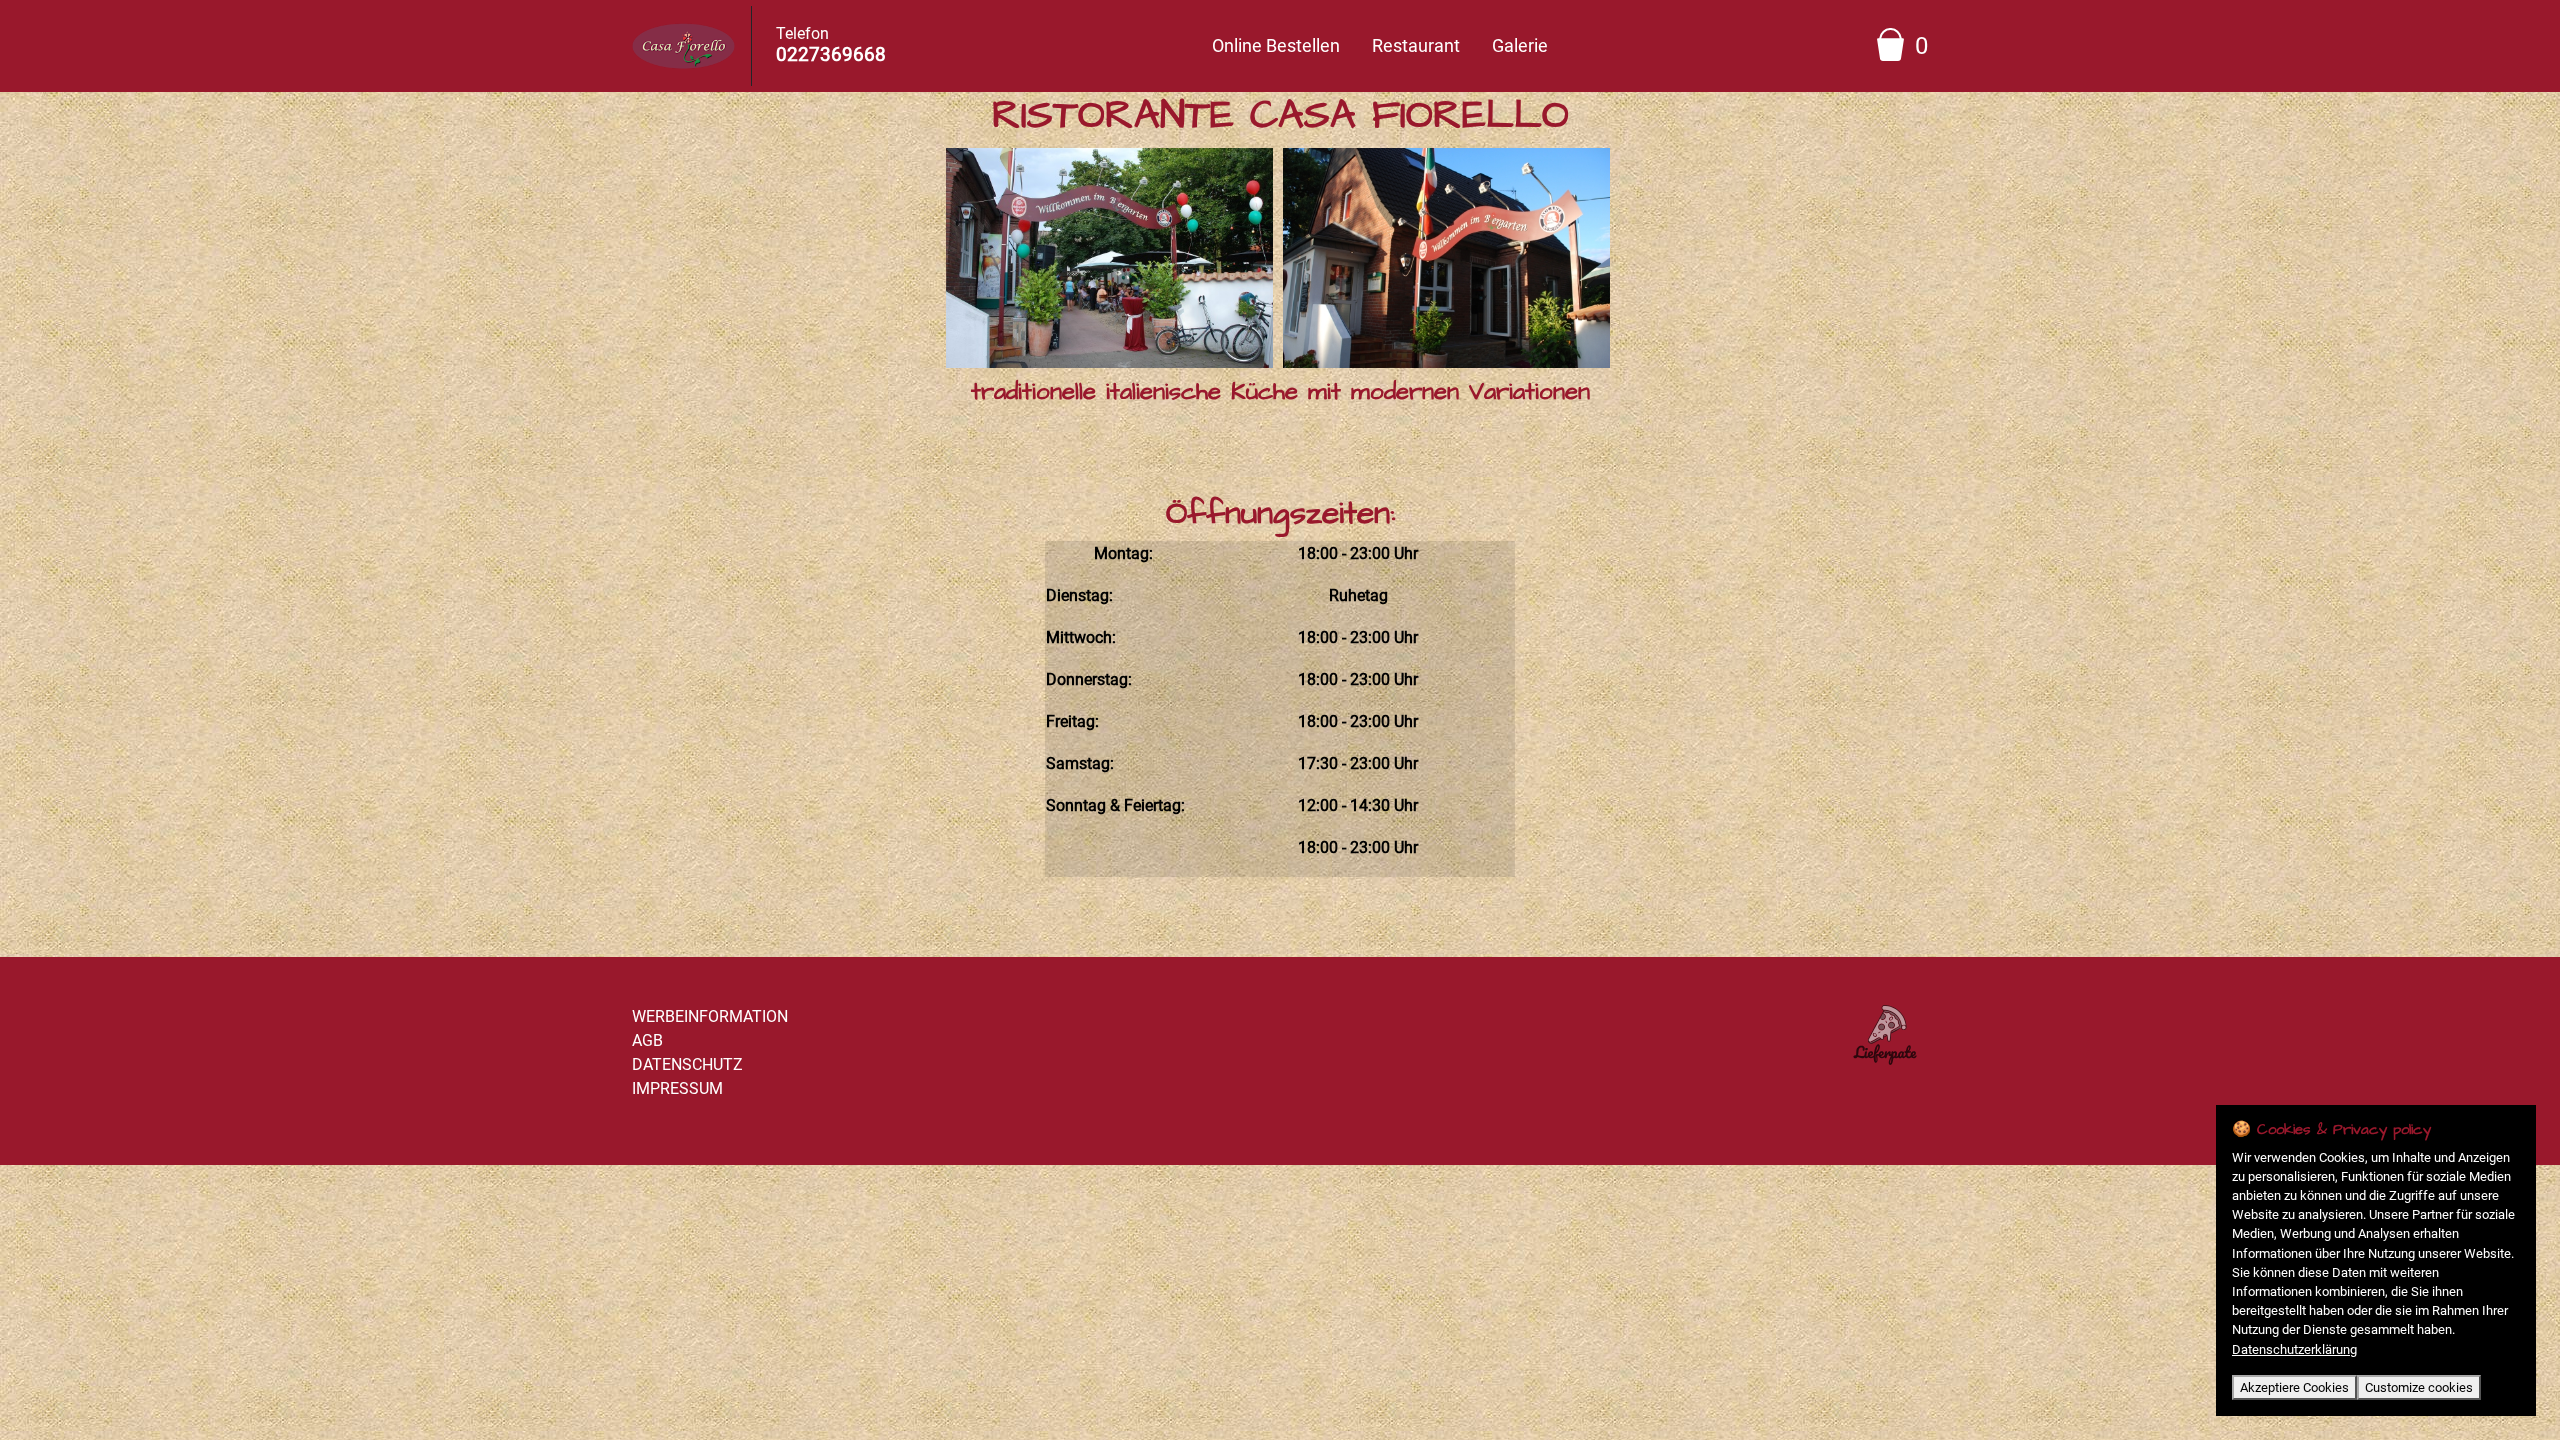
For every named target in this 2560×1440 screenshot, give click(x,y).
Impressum (677, 1088)
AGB (647, 1040)
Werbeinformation (710, 1016)
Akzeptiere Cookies (2294, 1387)
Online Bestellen (1276, 46)
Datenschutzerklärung (2294, 1349)
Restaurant (1416, 46)
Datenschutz (687, 1064)
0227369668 (831, 54)
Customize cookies (2419, 1387)
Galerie (1520, 46)
